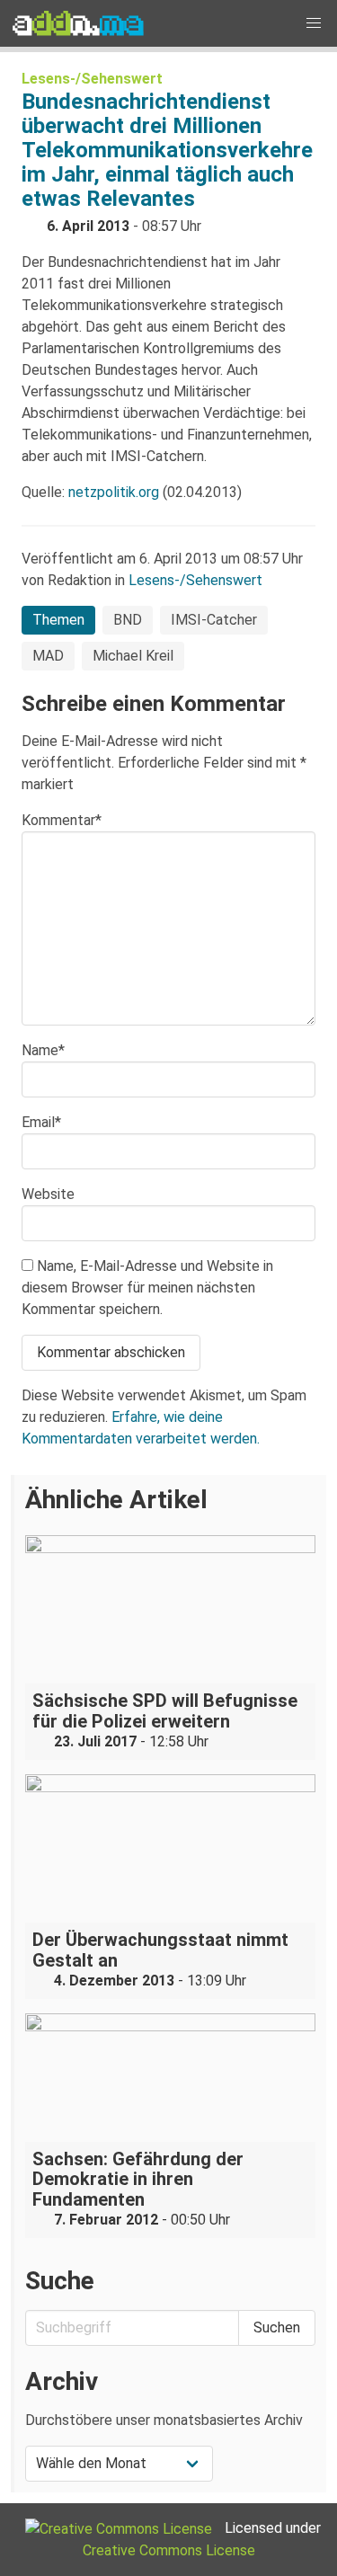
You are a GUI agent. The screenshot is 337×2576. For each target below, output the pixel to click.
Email (41, 1122)
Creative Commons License (169, 2550)
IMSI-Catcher (214, 620)
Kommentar (62, 820)
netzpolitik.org (114, 492)
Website (48, 1194)
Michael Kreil (133, 656)
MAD (48, 656)
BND (128, 620)
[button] (314, 23)
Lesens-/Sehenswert (92, 79)
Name (43, 1050)
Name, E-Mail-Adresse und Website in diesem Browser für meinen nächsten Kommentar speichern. (147, 1288)
